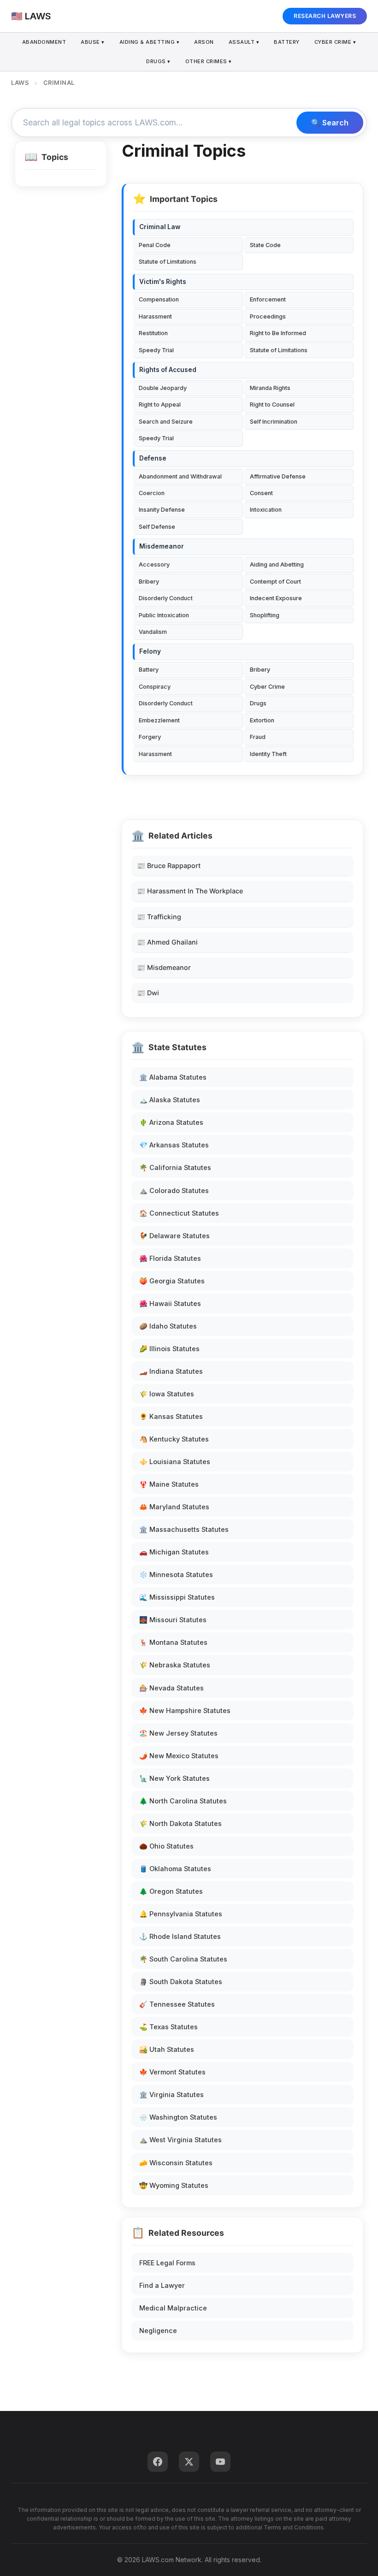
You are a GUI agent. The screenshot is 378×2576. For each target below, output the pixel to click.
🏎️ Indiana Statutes (171, 1371)
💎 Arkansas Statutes (174, 1145)
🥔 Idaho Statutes (168, 1326)
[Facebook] (158, 2462)
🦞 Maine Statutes (169, 1484)
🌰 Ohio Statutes (166, 1846)
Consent (261, 493)
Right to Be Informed (278, 333)
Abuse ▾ (93, 42)
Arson (204, 42)
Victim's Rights (163, 282)
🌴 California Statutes (175, 1167)
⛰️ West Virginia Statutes (180, 2140)
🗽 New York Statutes (174, 1778)
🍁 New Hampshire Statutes (185, 1710)
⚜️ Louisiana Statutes (175, 1462)
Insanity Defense (162, 510)
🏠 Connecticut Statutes (179, 1213)
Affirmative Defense (278, 476)
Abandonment (44, 42)
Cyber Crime (267, 687)
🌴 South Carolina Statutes (183, 1959)
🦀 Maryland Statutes (174, 1507)
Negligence (158, 2331)
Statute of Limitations (168, 262)
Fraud (258, 737)
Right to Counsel (272, 405)
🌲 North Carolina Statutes (183, 1801)
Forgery (150, 737)
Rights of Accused (168, 370)
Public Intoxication (164, 615)
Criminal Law (160, 227)
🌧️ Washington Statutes (178, 2117)
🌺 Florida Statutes (170, 1258)
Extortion (262, 720)
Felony (150, 651)
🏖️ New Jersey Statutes (178, 1733)
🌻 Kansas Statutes (171, 1416)
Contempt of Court (275, 582)
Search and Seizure (166, 422)
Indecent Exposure (276, 598)
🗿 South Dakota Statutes (181, 1982)
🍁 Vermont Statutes (172, 2072)
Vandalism (153, 632)
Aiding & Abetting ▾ (150, 42)
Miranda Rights (270, 388)
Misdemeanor (162, 546)
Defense (153, 458)
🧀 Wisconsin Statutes (176, 2163)
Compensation (159, 299)
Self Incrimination (274, 422)
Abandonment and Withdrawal (180, 476)
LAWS (20, 83)
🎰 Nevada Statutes (171, 1688)
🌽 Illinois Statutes (169, 1349)
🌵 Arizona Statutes (171, 1122)
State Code (265, 245)
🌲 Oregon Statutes (171, 1891)
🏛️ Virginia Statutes (171, 2094)
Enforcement (268, 299)
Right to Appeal (160, 405)
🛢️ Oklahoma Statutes (175, 1869)
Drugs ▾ (158, 61)
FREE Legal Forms (167, 2263)
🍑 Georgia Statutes (172, 1281)
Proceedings (268, 316)
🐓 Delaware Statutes (174, 1236)
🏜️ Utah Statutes (167, 2049)
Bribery (149, 582)
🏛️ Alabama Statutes (173, 1077)
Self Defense (157, 527)
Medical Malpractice (173, 2308)
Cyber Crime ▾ (335, 42)
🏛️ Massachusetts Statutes (184, 1529)
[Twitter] (189, 2462)
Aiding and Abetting (277, 564)
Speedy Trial (156, 350)
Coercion (152, 493)
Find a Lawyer (162, 2285)
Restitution (153, 333)
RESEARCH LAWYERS (325, 16)
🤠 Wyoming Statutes (174, 2185)
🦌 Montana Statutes (173, 1642)
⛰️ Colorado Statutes (174, 1191)
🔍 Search (330, 123)
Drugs (258, 703)
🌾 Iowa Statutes (167, 1394)
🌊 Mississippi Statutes (177, 1597)
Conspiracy (155, 687)
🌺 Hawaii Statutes (170, 1303)
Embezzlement (159, 720)
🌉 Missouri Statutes (173, 1620)
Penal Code (155, 245)
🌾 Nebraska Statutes (175, 1665)
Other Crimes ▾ (209, 61)
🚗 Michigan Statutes (174, 1552)
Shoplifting (265, 615)
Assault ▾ (244, 42)
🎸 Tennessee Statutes (177, 2004)
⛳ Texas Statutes (168, 2027)
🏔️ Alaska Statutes (170, 1100)
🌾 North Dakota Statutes (180, 1823)
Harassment (155, 316)
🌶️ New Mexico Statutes (179, 1756)
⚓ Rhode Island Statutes (180, 1936)
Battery (287, 42)
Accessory (154, 564)
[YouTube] (220, 2462)
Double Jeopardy (163, 388)
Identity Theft (268, 754)
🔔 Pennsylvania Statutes (181, 1914)
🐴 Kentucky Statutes (174, 1439)
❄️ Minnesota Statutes (176, 1575)
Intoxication (266, 510)
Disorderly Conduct (166, 598)
